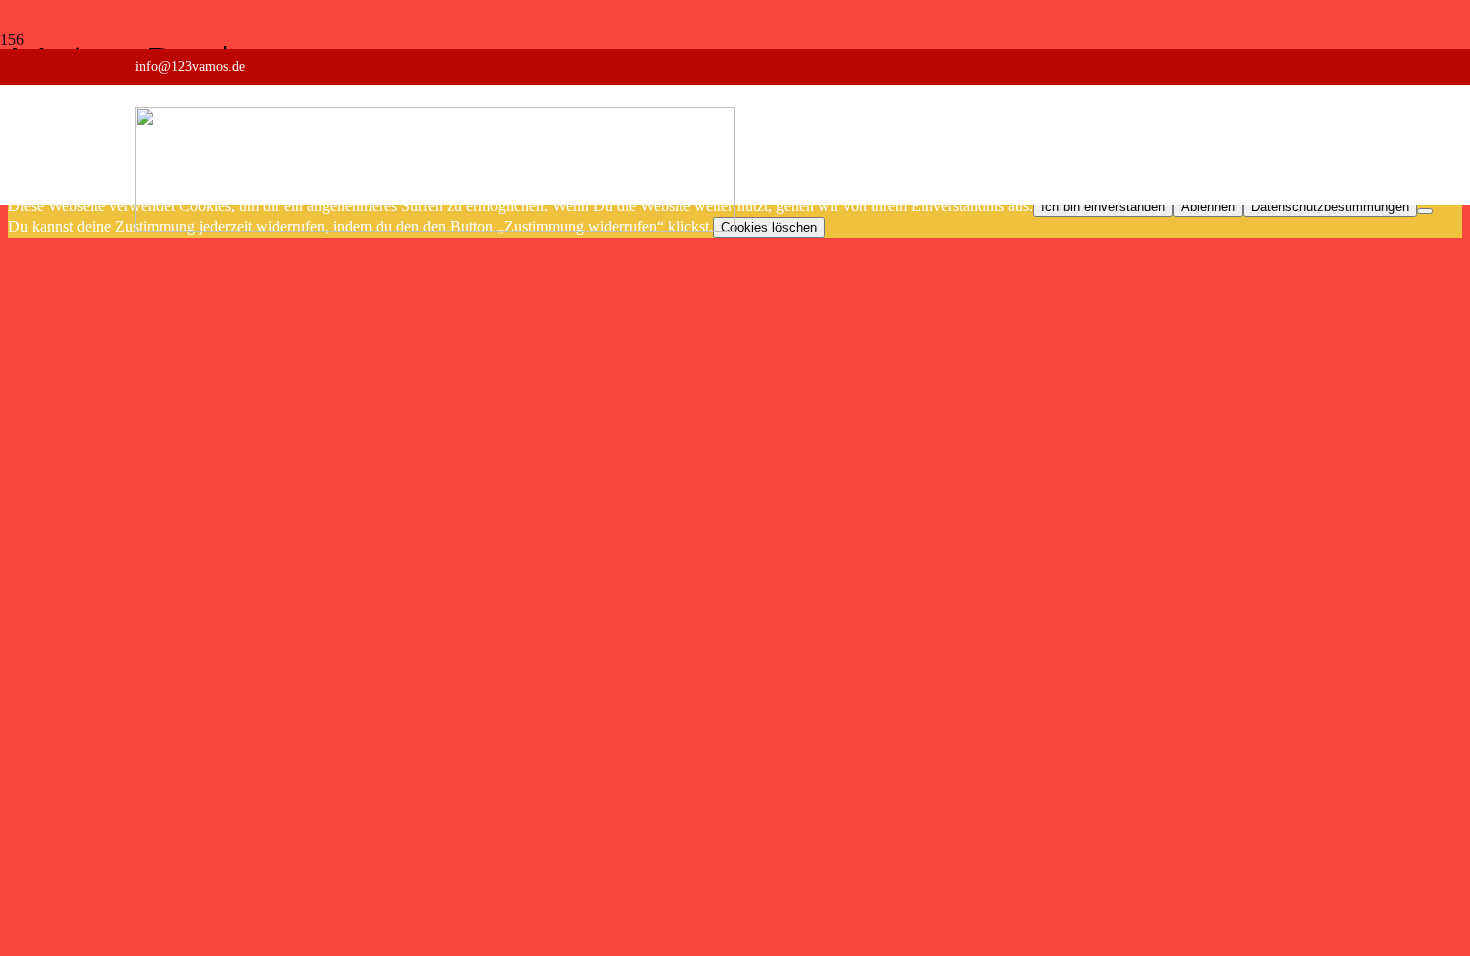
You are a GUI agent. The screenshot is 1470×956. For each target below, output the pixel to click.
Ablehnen (1208, 206)
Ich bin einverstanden (1103, 206)
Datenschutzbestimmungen (1330, 206)
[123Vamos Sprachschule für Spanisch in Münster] (435, 226)
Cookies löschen (769, 227)
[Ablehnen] (1425, 211)
